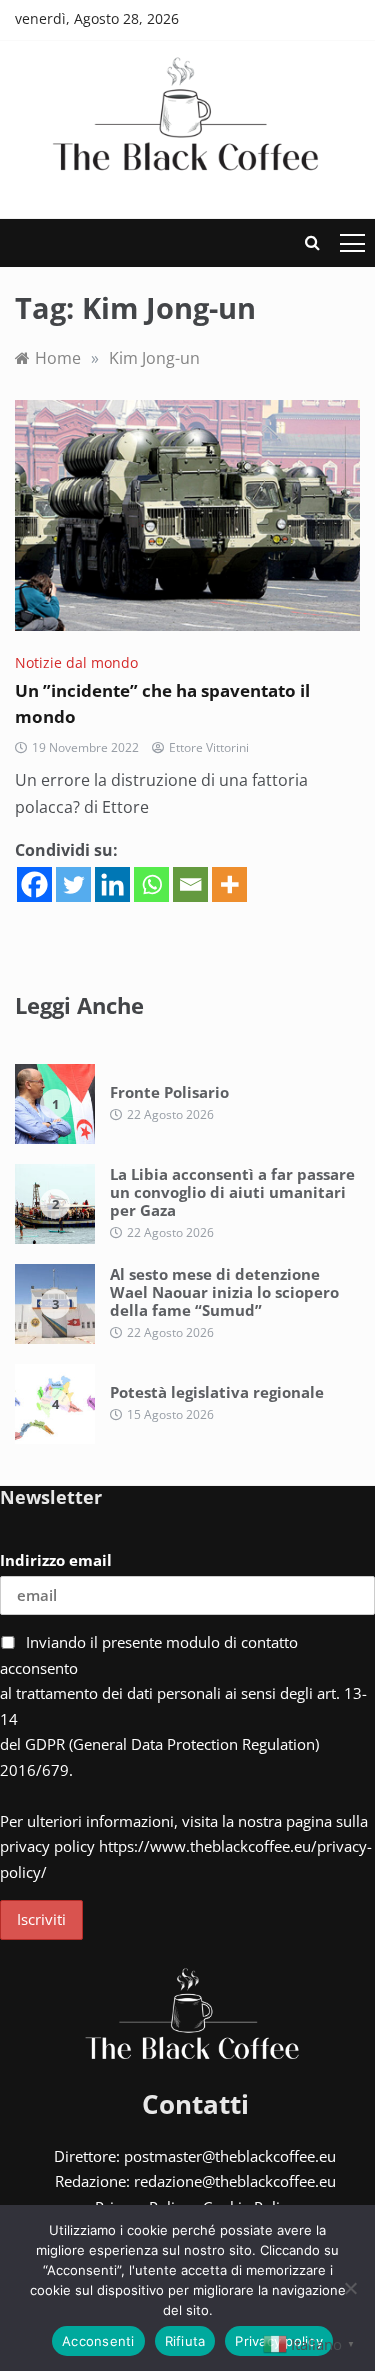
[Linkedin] (112, 884)
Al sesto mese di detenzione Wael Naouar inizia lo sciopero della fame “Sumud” (224, 1292)
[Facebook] (34, 884)
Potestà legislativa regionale (217, 1392)
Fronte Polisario (169, 1092)
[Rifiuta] (350, 2288)
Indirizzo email (56, 1560)
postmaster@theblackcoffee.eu (230, 2156)
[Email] (190, 884)
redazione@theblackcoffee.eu (235, 2181)
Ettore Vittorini (209, 747)
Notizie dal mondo (76, 662)
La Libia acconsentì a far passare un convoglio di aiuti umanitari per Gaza (232, 1192)
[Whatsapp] (151, 884)
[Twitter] (73, 884)
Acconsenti (98, 2341)
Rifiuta (185, 2341)
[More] (229, 884)
